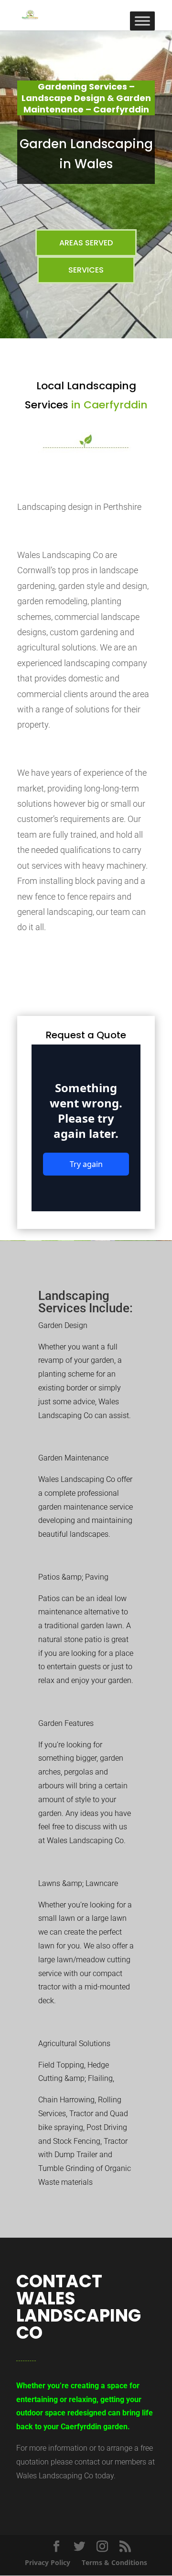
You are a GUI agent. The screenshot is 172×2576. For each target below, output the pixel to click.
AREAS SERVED (86, 243)
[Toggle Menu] (142, 21)
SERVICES (86, 270)
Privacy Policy (48, 2562)
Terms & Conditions (114, 2562)
